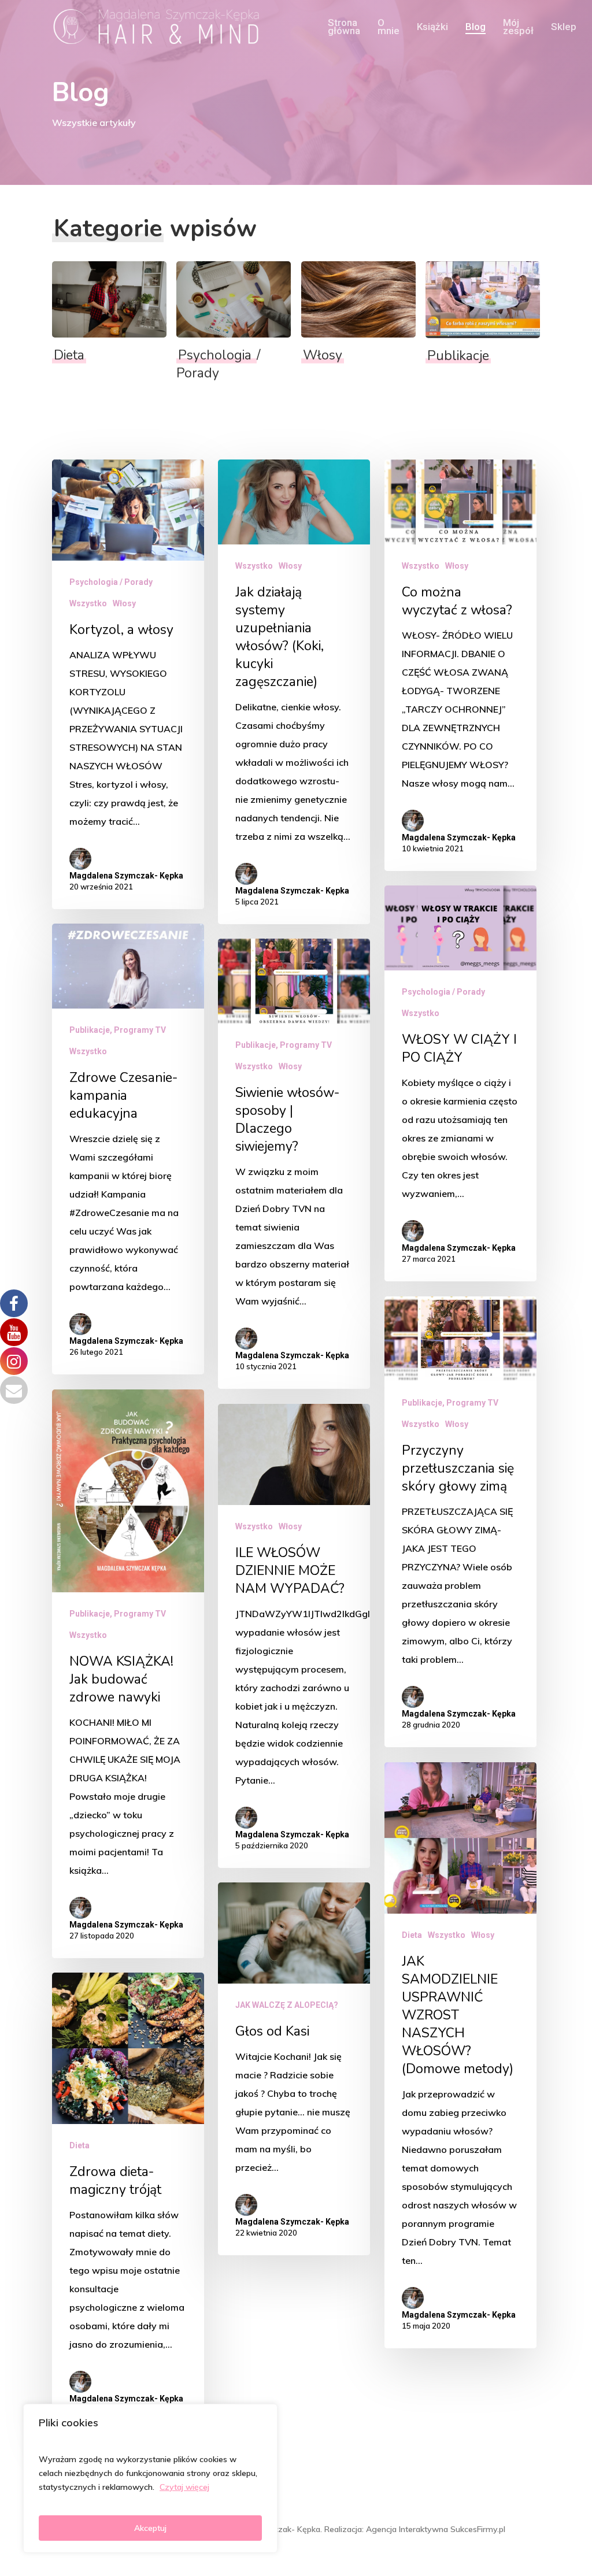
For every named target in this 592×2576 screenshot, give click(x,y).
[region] (150, 2478)
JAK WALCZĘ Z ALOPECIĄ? (287, 2005)
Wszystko (88, 603)
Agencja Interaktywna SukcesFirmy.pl (436, 2529)
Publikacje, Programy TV (118, 1030)
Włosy (124, 603)
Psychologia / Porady (111, 582)
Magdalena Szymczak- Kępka (126, 876)
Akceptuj (150, 2528)
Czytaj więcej (184, 2487)
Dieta (412, 1935)
